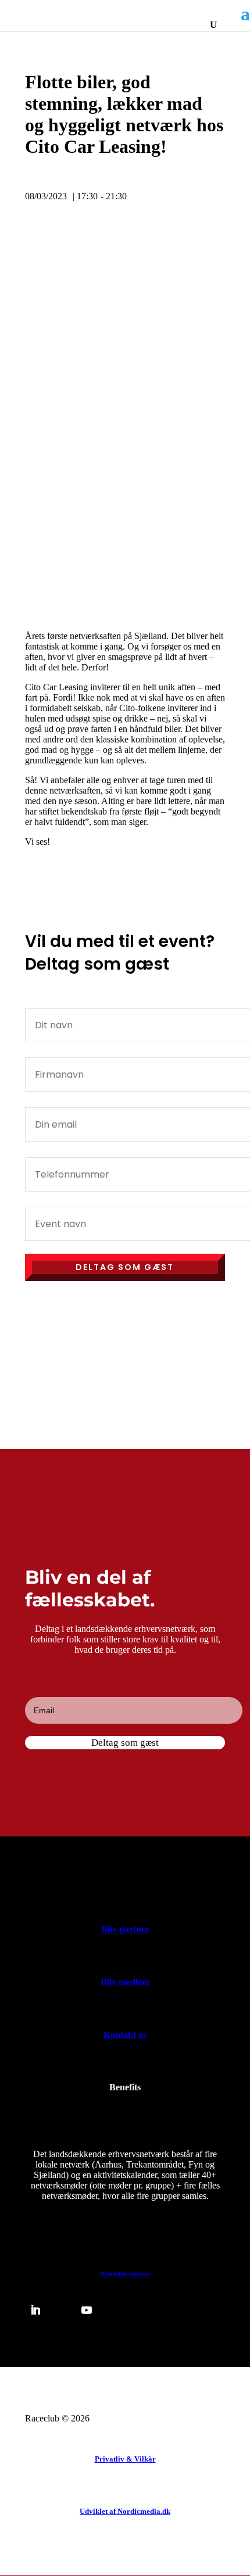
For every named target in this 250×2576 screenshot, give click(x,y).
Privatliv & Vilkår (125, 2459)
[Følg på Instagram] (112, 2310)
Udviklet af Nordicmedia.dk (125, 2511)
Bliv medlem (125, 1982)
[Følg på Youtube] (87, 2310)
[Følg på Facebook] (61, 2310)
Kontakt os (125, 2035)
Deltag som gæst (125, 1267)
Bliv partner (125, 1929)
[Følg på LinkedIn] (35, 2310)
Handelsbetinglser (125, 2274)
